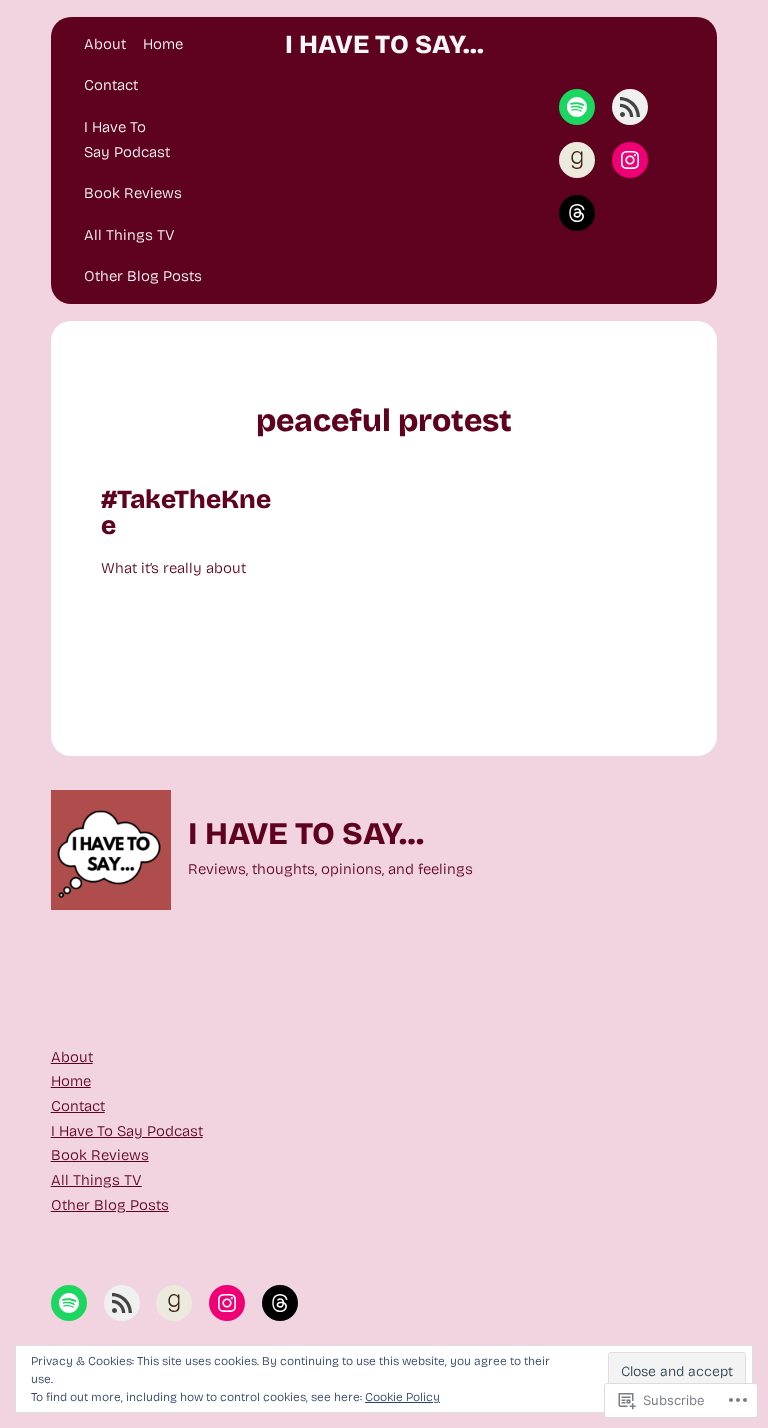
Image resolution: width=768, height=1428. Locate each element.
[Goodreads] (577, 160)
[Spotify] (577, 107)
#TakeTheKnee (186, 513)
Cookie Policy (402, 1397)
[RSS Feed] (630, 107)
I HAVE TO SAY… (384, 44)
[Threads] (577, 213)
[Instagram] (630, 160)
